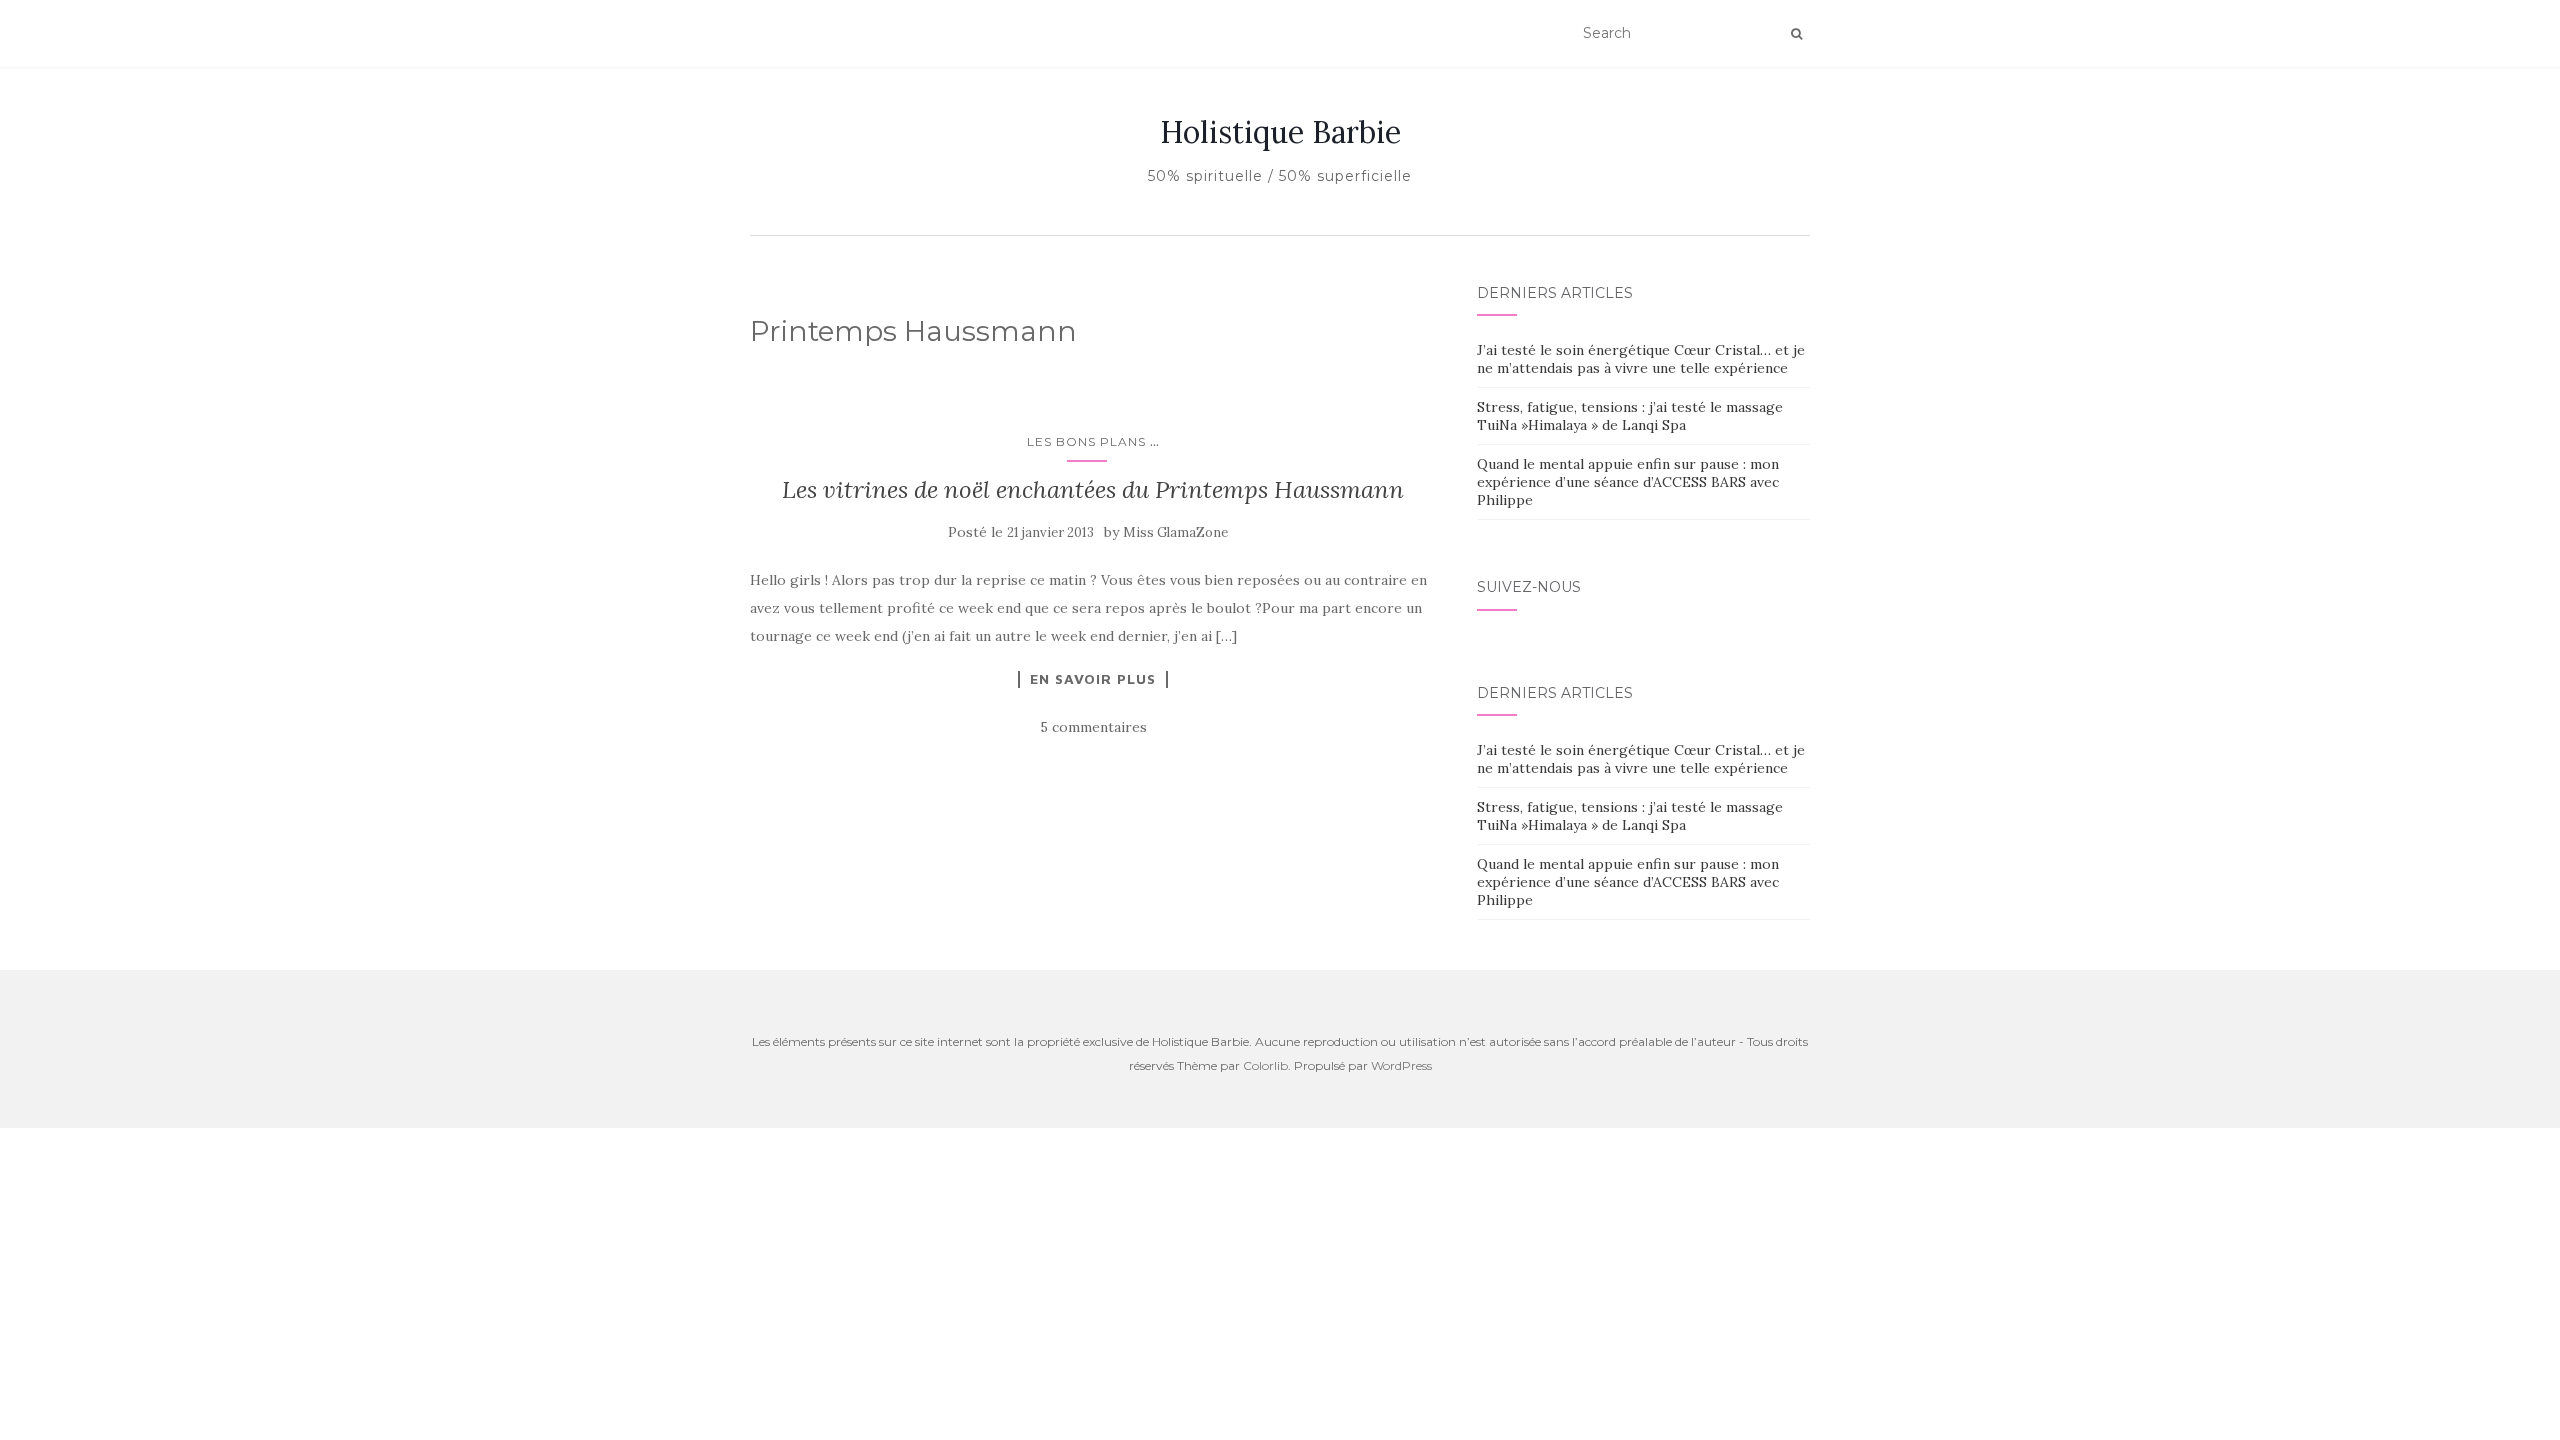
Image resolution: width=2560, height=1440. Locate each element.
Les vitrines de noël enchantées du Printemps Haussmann (1093, 489)
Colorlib (1265, 1065)
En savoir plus (1093, 679)
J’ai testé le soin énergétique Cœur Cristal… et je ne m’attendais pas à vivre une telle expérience (1641, 359)
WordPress (1401, 1065)
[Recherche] (1796, 34)
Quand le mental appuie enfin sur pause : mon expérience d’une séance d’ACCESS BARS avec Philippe (1628, 482)
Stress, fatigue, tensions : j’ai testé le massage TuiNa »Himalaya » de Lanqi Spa (1630, 416)
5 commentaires (1093, 727)
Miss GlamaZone (1175, 532)
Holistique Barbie (1280, 132)
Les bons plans (1086, 441)
